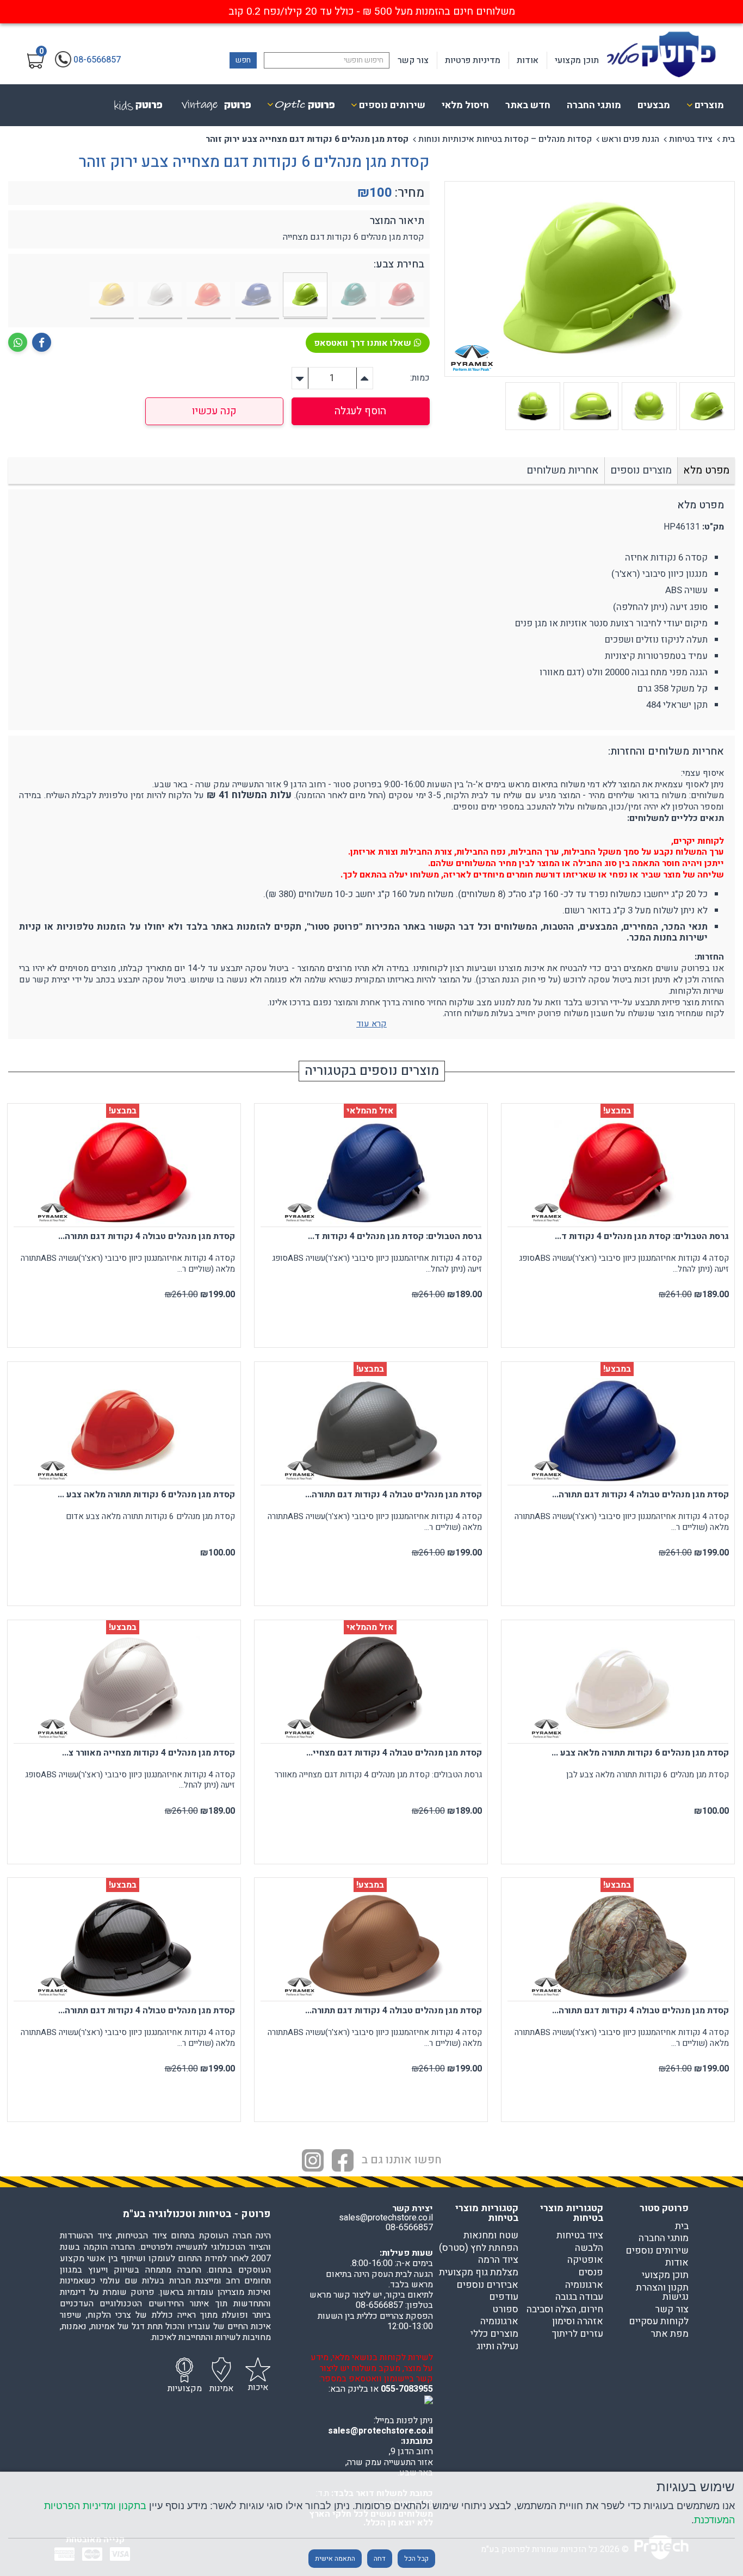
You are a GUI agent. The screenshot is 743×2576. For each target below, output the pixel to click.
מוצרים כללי (494, 2334)
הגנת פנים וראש (630, 139)
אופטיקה (585, 2260)
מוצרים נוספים (641, 470)
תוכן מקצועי (577, 60)
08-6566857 (409, 2227)
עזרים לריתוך (577, 2334)
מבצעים (654, 105)
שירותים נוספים (657, 2251)
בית (729, 139)
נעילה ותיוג (497, 2347)
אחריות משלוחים (563, 470)
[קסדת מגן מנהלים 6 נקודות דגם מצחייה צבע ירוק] (354, 296)
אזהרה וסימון (578, 2322)
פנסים (591, 2273)
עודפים (504, 2297)
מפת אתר (670, 2334)
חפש (243, 60)
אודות (528, 60)
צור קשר (413, 60)
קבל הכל (416, 2559)
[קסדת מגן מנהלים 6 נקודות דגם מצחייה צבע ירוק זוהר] (306, 296)
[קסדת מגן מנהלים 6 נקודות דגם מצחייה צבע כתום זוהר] (209, 296)
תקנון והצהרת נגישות (662, 2292)
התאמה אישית (335, 2559)
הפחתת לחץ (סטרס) (479, 2248)
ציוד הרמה (498, 2260)
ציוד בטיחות (691, 139)
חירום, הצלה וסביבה (565, 2310)
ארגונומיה (584, 2285)
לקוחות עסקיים (659, 2322)
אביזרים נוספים (487, 2285)
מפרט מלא (706, 470)
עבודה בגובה (579, 2297)
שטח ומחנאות (491, 2236)
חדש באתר (528, 105)
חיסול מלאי (465, 105)
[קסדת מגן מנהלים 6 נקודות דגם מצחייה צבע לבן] (160, 296)
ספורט (505, 2310)
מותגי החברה (594, 105)
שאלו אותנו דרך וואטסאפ (363, 343)
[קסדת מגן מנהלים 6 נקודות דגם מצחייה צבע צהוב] (112, 296)
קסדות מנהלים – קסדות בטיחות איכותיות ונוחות (505, 139)
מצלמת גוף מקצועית (479, 2273)
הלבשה (589, 2248)
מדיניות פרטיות (473, 60)
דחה (380, 2559)
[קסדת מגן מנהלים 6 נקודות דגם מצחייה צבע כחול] (257, 296)
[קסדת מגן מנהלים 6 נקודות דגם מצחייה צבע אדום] (403, 296)
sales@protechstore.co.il (380, 2431)
